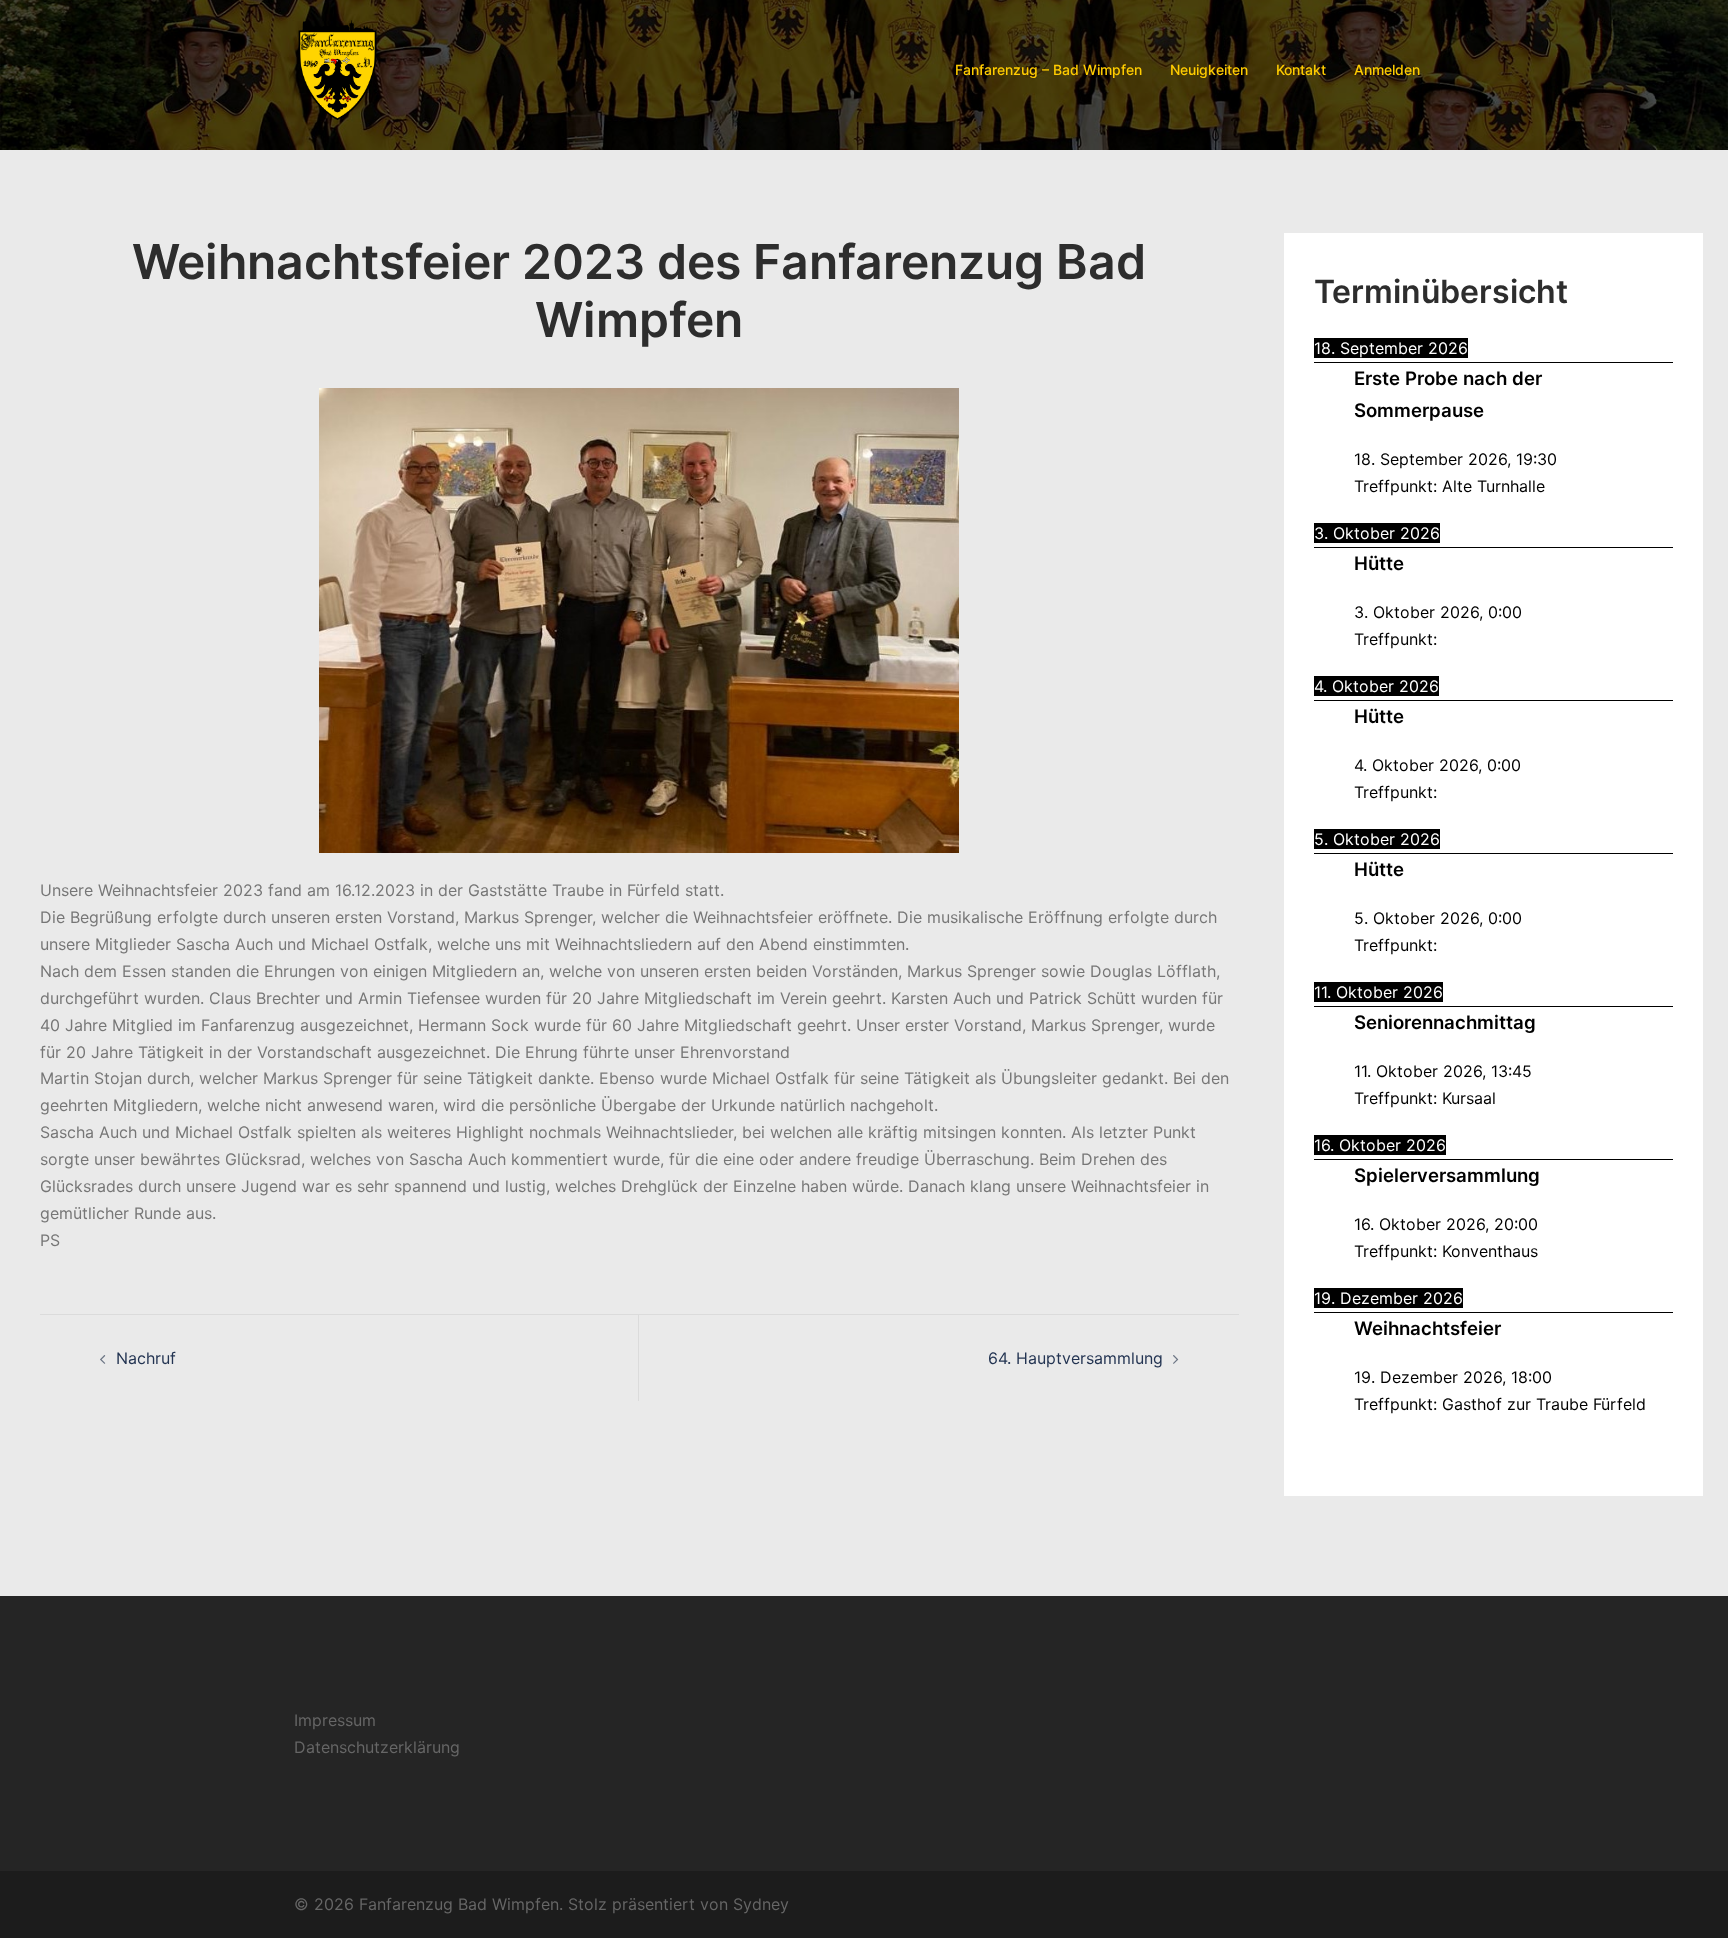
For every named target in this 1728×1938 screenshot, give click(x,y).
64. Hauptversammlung (1075, 1358)
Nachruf (146, 1358)
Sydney (761, 1904)
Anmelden (1387, 69)
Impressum (335, 1720)
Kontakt (1301, 69)
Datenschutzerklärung (377, 1747)
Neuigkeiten (1209, 69)
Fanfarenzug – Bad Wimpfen (1048, 69)
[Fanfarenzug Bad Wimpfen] (337, 68)
